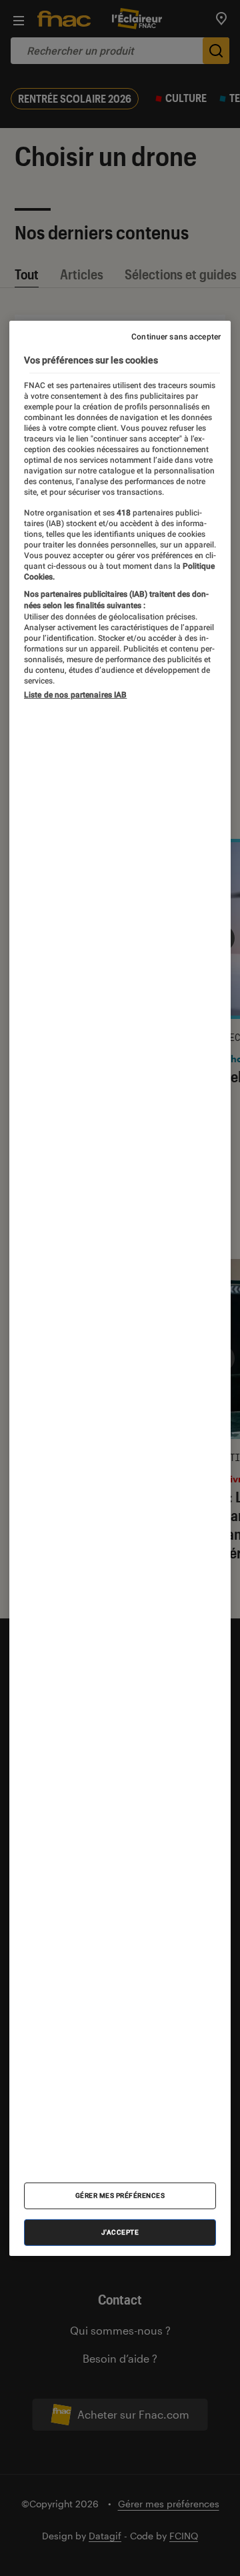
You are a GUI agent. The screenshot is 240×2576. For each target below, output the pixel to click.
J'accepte (120, 2232)
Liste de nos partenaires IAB (75, 695)
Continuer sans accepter (176, 336)
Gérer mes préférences (120, 2196)
